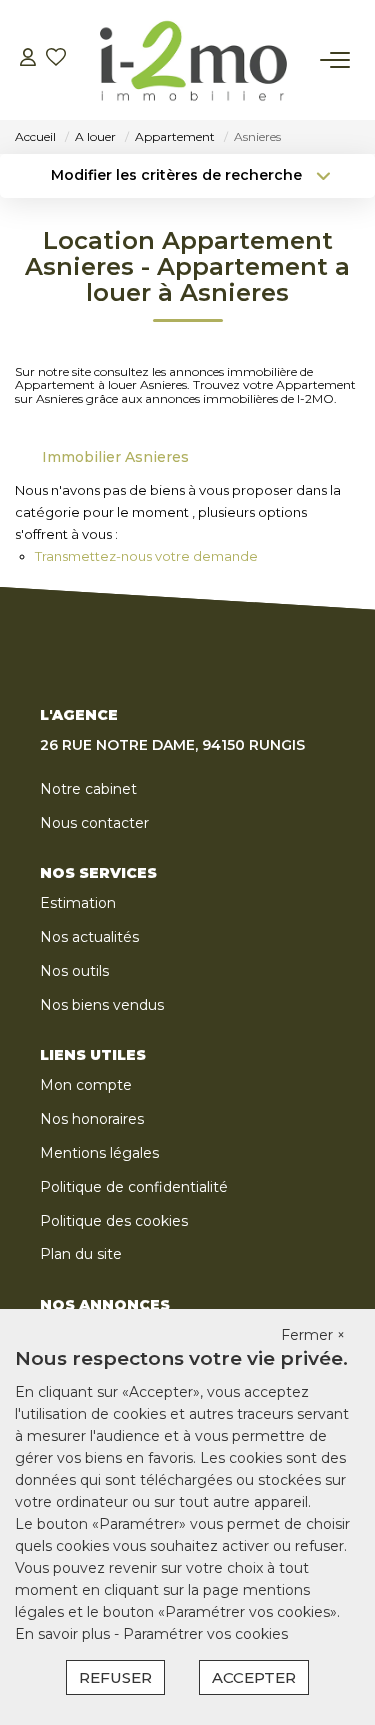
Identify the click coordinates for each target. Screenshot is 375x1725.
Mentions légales (99, 1153)
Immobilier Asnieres (115, 457)
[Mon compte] (28, 59)
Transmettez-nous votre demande (146, 556)
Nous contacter (94, 823)
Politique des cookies (114, 1221)
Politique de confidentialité (134, 1187)
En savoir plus (64, 1634)
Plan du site (81, 1254)
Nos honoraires (92, 1119)
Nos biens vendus (102, 1005)
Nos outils (74, 971)
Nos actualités (89, 937)
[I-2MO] (193, 60)
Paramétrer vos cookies (205, 1634)
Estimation (78, 903)
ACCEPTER (254, 1677)
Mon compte (86, 1085)
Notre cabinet (88, 789)
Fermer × (313, 1335)
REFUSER (115, 1677)
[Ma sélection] (56, 59)
